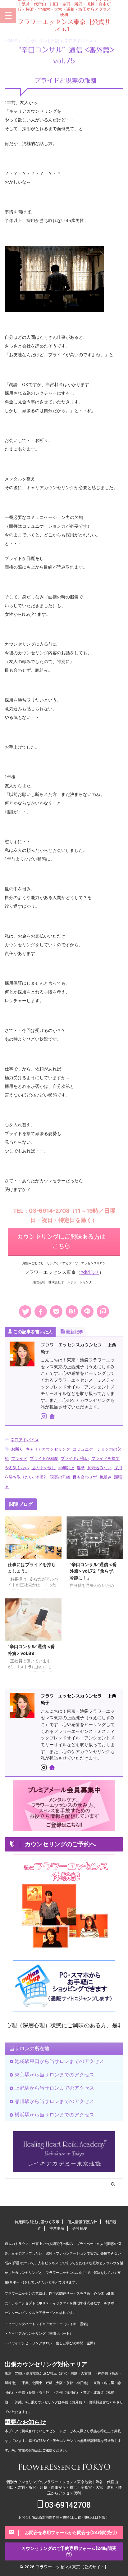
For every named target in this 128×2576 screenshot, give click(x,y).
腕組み (105, 1477)
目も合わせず (85, 1477)
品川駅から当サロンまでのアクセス (54, 2101)
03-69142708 (67, 2505)
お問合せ (90, 1272)
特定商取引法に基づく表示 (37, 2222)
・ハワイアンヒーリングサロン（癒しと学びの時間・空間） (51, 2343)
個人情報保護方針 (82, 2222)
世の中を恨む (43, 1468)
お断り (17, 1449)
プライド (19, 1458)
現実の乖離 (60, 1477)
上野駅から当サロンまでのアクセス (54, 2088)
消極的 (41, 1477)
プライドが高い (75, 1458)
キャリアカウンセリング (48, 1449)
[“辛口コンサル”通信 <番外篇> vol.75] (72, 1311)
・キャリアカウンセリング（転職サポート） (39, 2334)
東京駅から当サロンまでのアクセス (54, 2074)
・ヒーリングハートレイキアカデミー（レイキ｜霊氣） (47, 2324)
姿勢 (81, 1468)
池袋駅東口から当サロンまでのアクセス (59, 2061)
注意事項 (57, 2228)
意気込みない (99, 1468)
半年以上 (66, 1468)
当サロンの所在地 (30, 2048)
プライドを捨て (105, 1458)
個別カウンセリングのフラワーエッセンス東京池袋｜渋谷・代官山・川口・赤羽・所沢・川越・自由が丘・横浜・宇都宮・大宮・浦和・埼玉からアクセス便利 (64, 2487)
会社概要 (80, 2228)
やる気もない (17, 1468)
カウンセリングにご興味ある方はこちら (61, 1241)
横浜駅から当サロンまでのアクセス (54, 2115)
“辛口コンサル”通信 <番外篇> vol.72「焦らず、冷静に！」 (94, 1571)
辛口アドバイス (25, 1440)
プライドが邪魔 (44, 1458)
